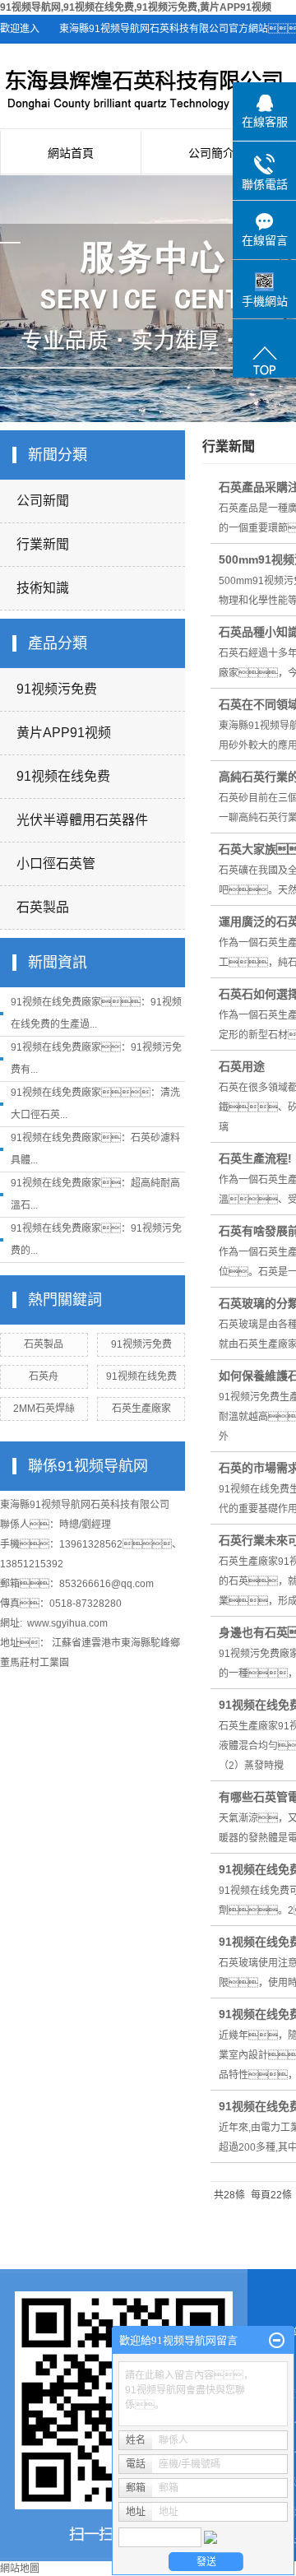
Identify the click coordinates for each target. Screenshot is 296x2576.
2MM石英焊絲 (44, 1409)
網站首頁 (71, 153)
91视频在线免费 (63, 776)
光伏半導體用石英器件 (82, 820)
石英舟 (44, 1376)
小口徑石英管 (56, 863)
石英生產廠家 (141, 1409)
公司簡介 (211, 153)
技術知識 (43, 588)
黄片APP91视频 (64, 733)
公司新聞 (43, 501)
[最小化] (277, 2341)
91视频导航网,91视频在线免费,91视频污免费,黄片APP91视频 (136, 7)
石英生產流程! (255, 1158)
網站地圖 (20, 2569)
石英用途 (242, 1066)
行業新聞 (43, 544)
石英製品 (43, 907)
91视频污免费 (57, 689)
